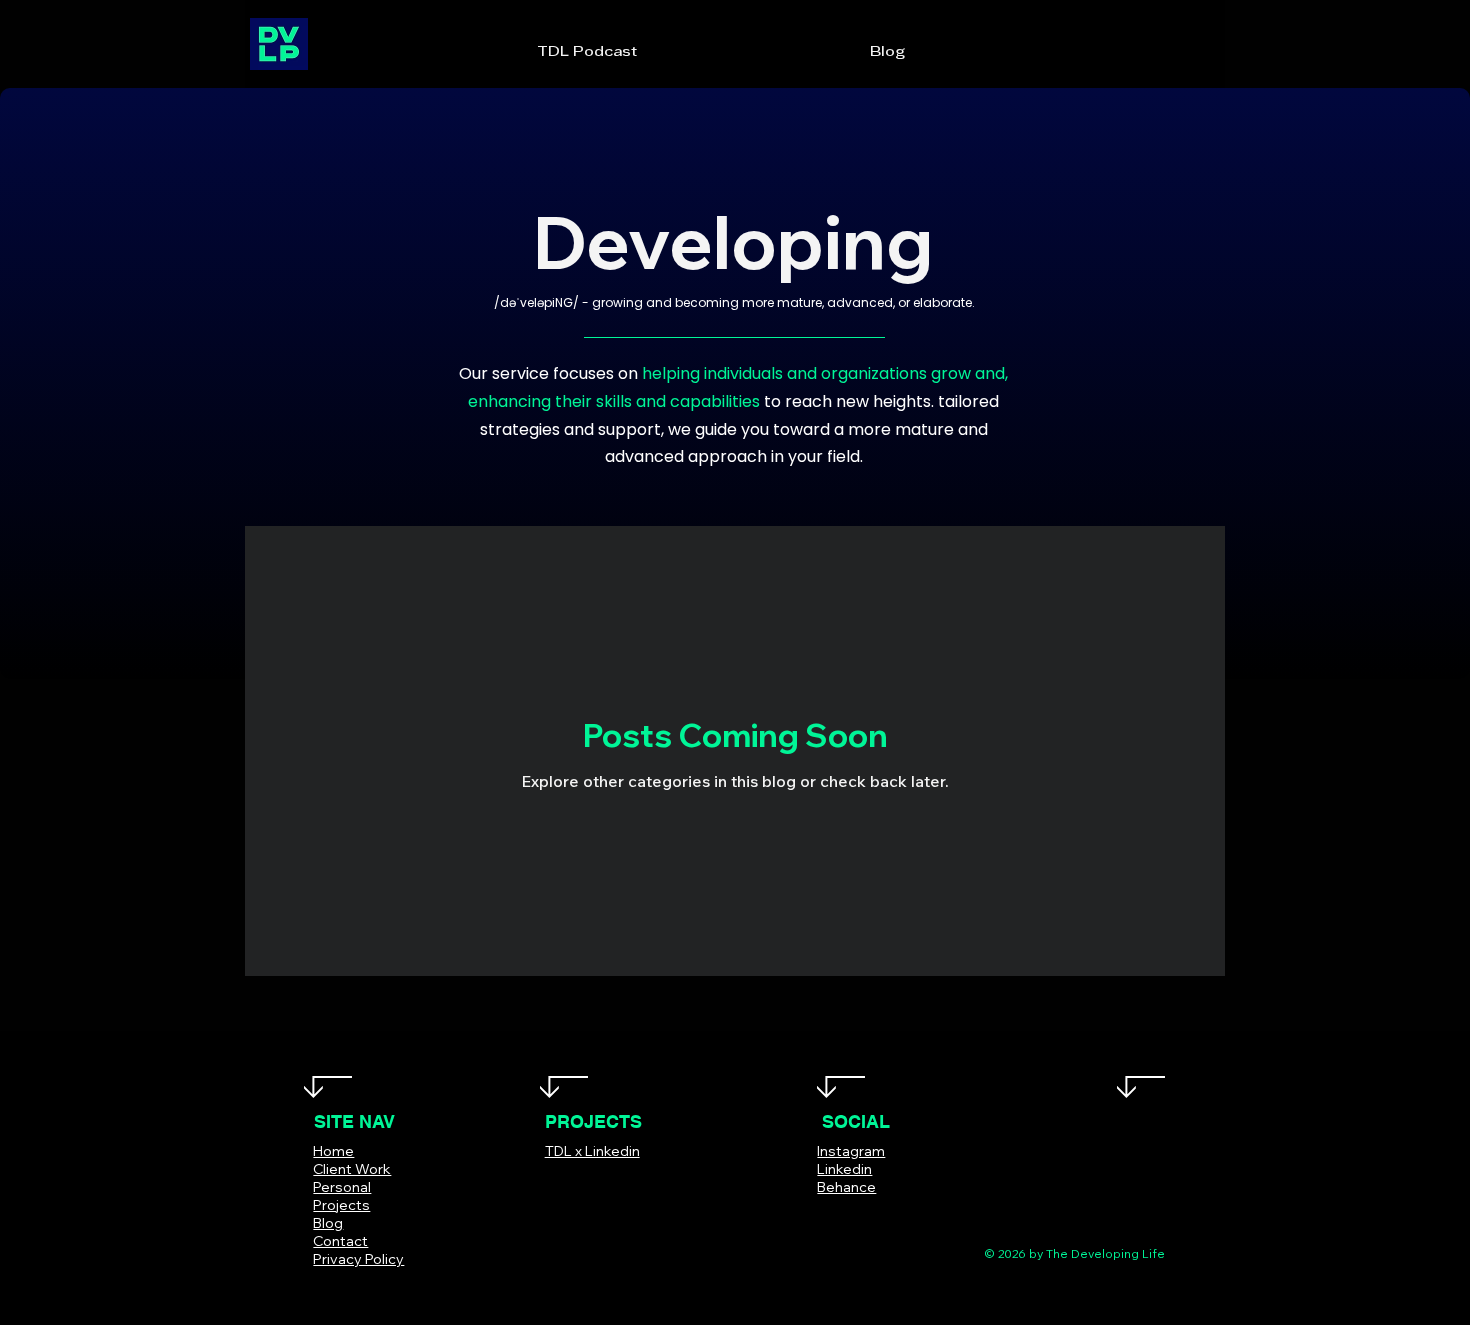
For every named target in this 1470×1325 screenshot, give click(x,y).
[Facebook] (793, 1216)
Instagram (851, 1151)
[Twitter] (823, 1216)
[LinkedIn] (883, 1216)
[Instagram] (853, 1216)
